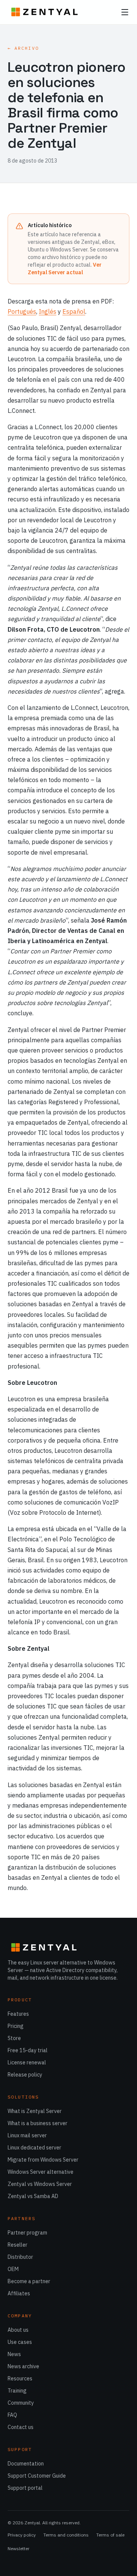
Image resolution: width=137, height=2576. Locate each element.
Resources (20, 2378)
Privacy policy (22, 2535)
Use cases (20, 2342)
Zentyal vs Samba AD (33, 2196)
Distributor (20, 2257)
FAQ (12, 2415)
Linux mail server (27, 2135)
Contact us (21, 2427)
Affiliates (19, 2293)
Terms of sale (110, 2535)
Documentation (26, 2464)
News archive (23, 2366)
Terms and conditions (66, 2535)
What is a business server (37, 2123)
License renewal (27, 2062)
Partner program (27, 2233)
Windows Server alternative (41, 2172)
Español (74, 311)
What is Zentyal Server (35, 2111)
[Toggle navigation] (125, 12)
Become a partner (29, 2281)
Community (21, 2403)
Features (18, 2014)
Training (17, 2391)
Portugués (22, 311)
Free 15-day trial (28, 2050)
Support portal (25, 2488)
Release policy (25, 2075)
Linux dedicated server (34, 2148)
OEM (13, 2269)
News (14, 2354)
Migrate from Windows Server (43, 2160)
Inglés (48, 311)
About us (18, 2330)
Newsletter (18, 2548)
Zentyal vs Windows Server (40, 2184)
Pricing (16, 2026)
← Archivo (23, 48)
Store (14, 2038)
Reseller (18, 2245)
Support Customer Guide (37, 2476)
